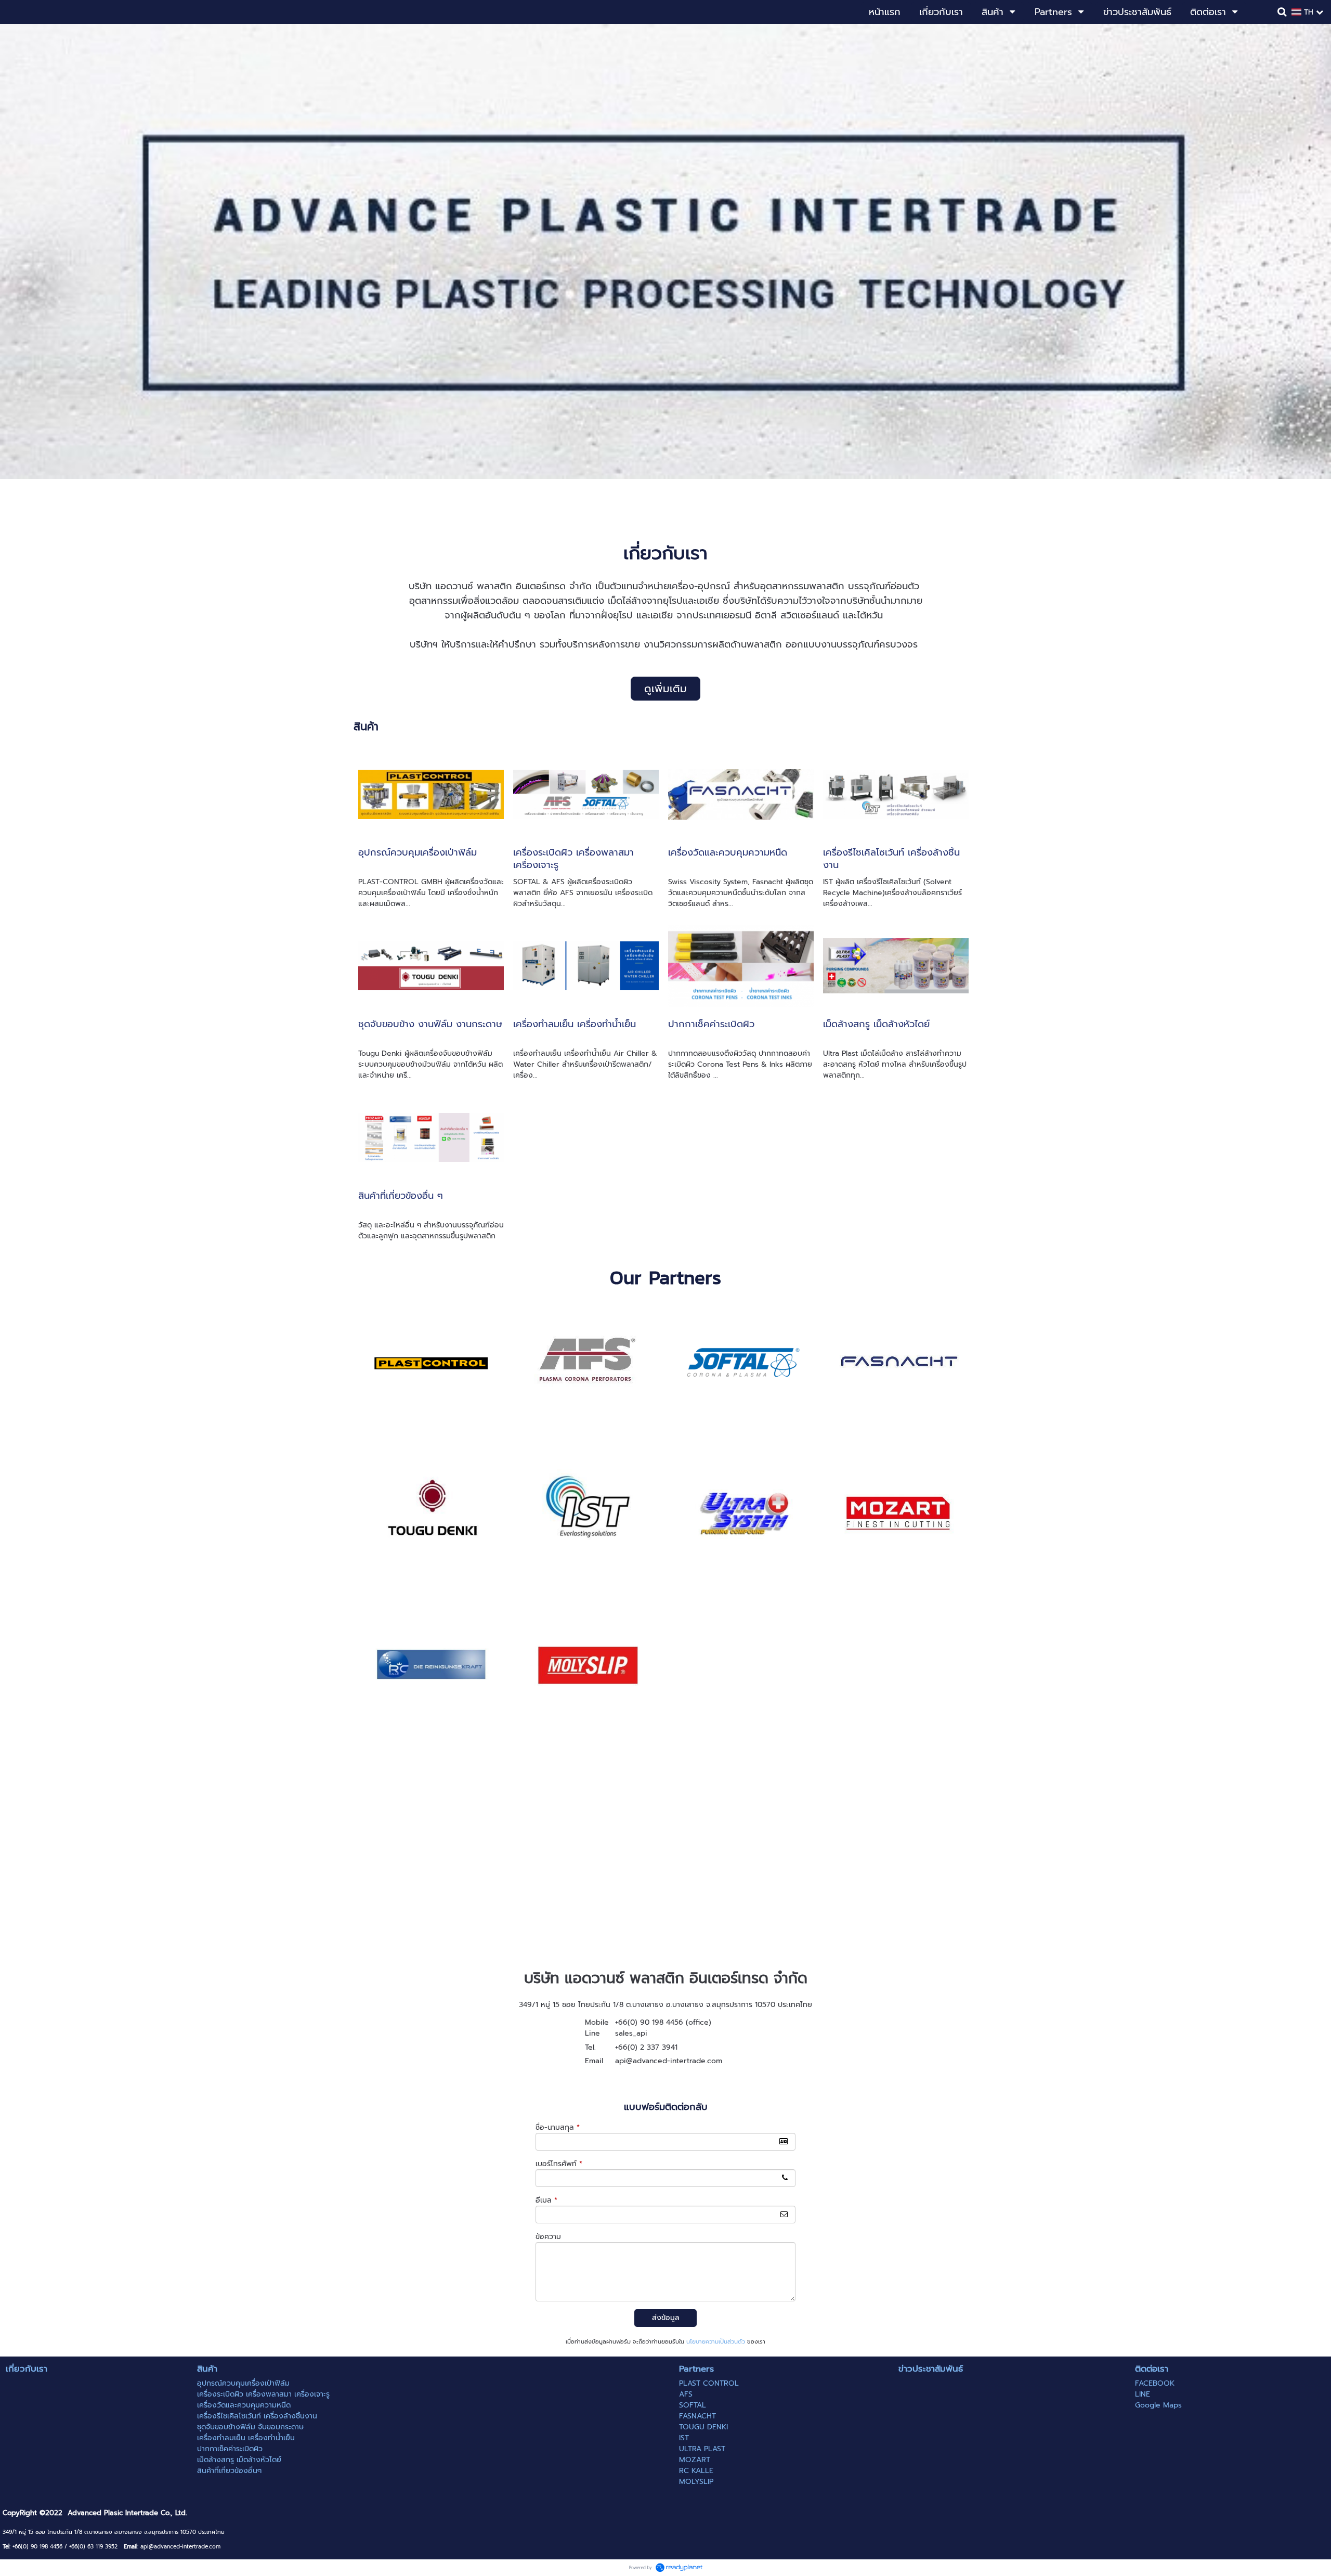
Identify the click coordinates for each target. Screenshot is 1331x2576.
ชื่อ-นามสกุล (558, 2127)
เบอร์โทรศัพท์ (559, 2164)
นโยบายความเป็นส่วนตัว (716, 2342)
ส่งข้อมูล (666, 2318)
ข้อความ (548, 2237)
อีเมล (546, 2200)
